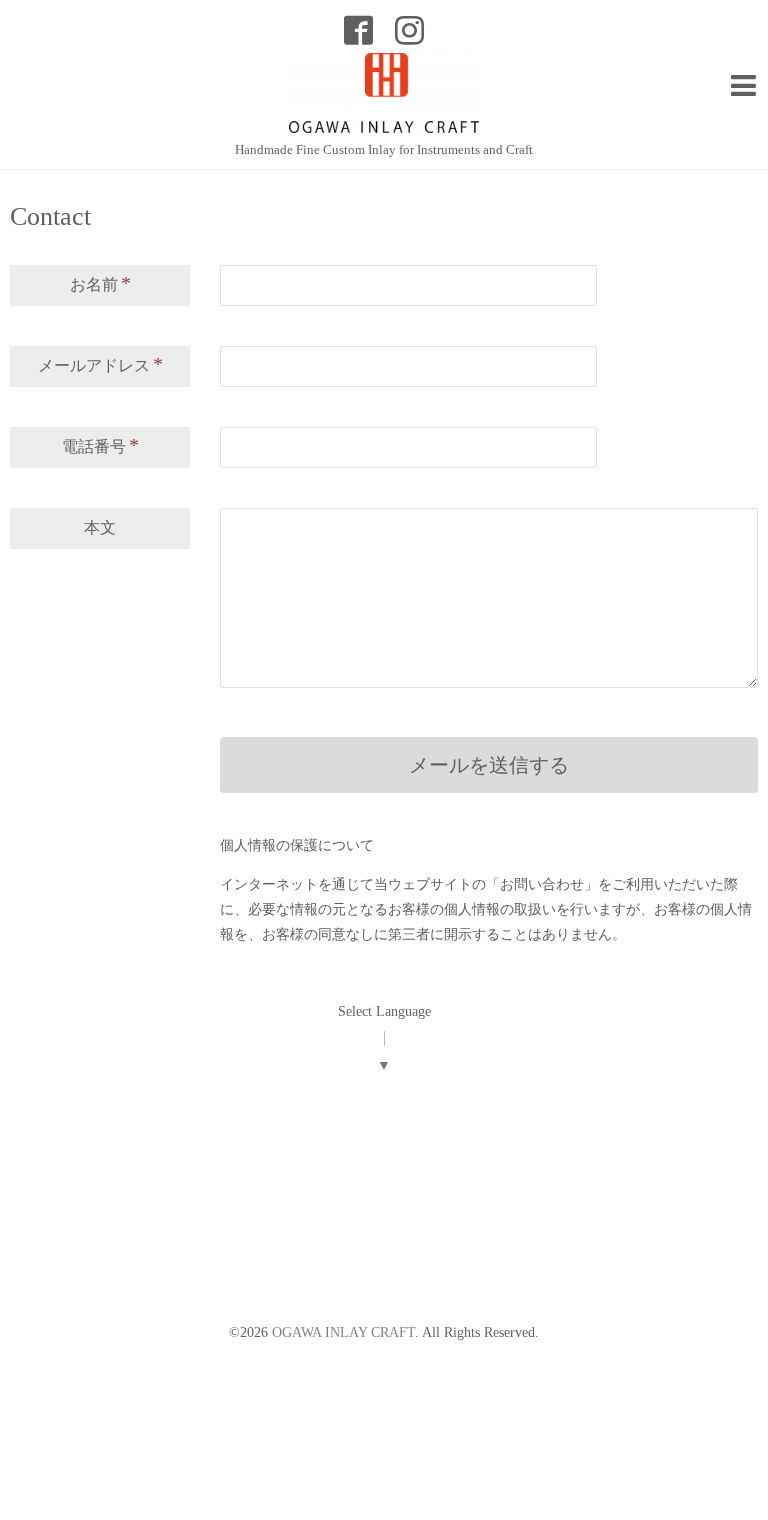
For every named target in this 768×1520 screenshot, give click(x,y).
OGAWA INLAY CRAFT (343, 1332)
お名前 (100, 283)
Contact (50, 217)
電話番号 (100, 445)
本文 (100, 527)
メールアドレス (100, 364)
